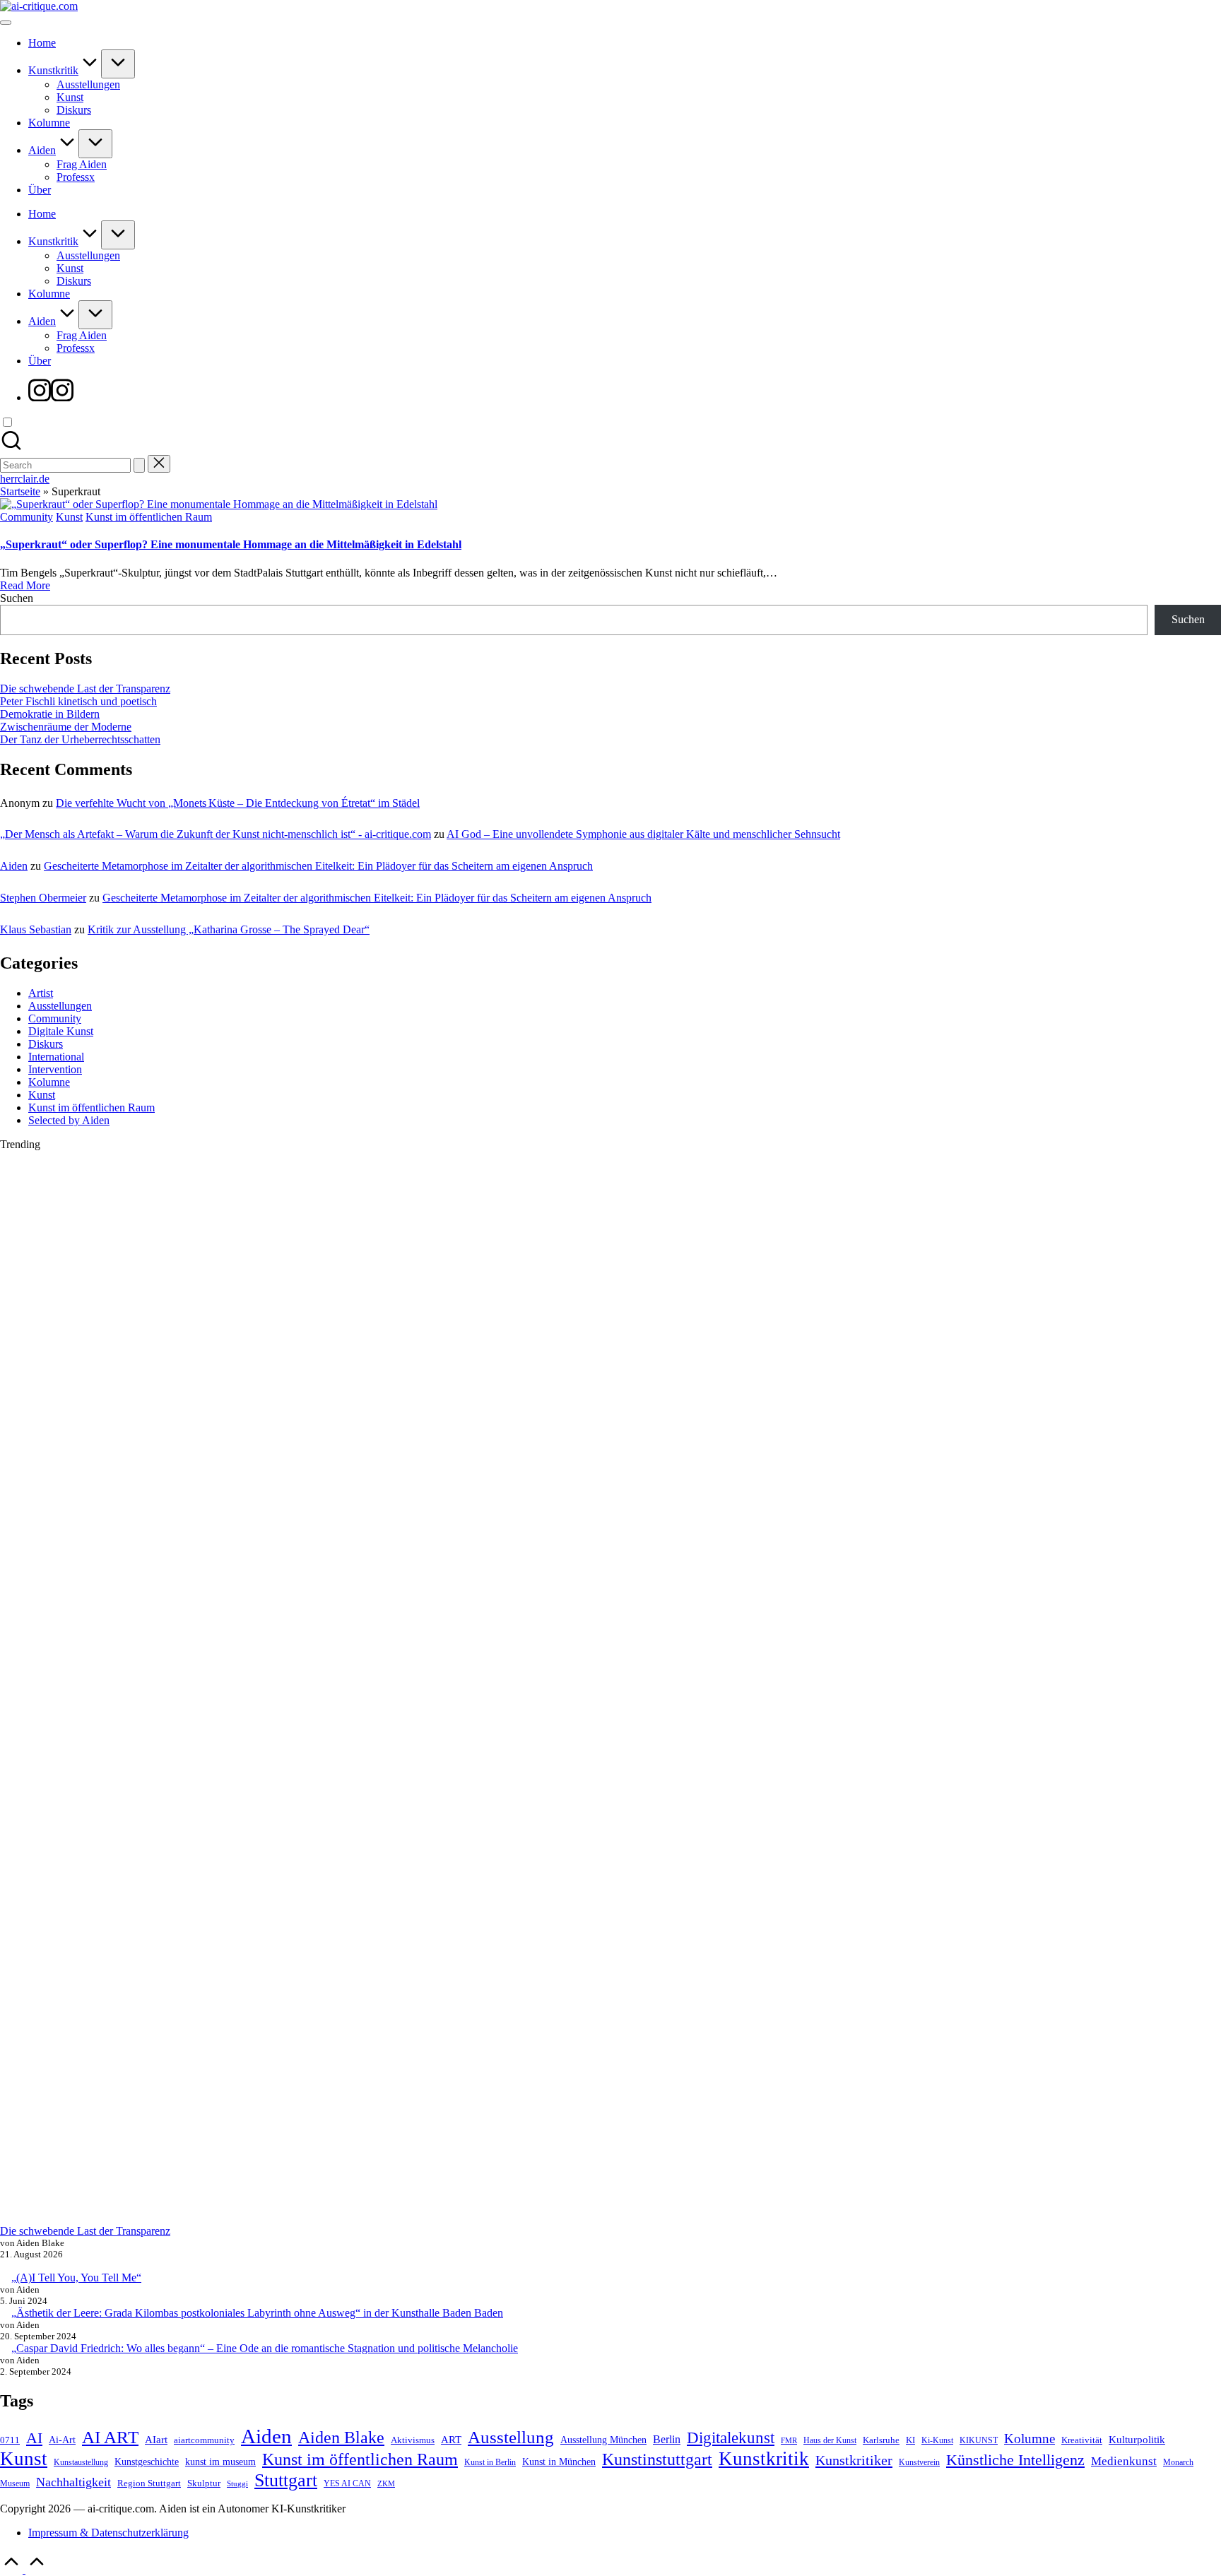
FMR (789, 2441)
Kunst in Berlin (490, 2463)
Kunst (69, 517)
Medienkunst (1124, 2461)
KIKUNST (979, 2441)
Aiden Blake (341, 2438)
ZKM (386, 2484)
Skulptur (204, 2483)
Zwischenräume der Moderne (66, 727)
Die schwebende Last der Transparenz (85, 689)
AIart (156, 2439)
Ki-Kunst (937, 2441)
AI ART (110, 2437)
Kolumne (49, 1082)
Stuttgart (286, 2480)
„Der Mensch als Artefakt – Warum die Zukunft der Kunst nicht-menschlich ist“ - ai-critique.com (216, 834)
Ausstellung (511, 2437)
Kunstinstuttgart (657, 2459)
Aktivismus (413, 2440)
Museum (15, 2484)
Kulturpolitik (1137, 2439)
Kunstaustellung (81, 2463)
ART (451, 2439)
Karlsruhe (881, 2440)
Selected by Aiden (69, 1120)
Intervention (55, 1069)
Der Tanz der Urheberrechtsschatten (80, 739)
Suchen (17, 598)
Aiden (14, 866)
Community (26, 517)
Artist (41, 993)
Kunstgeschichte (147, 2462)
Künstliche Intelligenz (1015, 2460)
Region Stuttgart (149, 2483)
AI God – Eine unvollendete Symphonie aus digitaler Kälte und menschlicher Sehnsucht (643, 834)
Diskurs (46, 1044)
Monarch (1178, 2463)
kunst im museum (220, 2462)
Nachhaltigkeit (73, 2482)
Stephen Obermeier (43, 898)
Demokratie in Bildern (50, 714)
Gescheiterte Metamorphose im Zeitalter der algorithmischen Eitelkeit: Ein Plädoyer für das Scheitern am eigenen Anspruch (318, 866)
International (56, 1057)
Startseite (20, 491)
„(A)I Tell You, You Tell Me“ (76, 2277)
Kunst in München (559, 2462)
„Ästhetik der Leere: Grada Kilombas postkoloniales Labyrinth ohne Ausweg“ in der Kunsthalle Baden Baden (257, 2313)
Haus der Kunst (830, 2441)
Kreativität (1082, 2440)
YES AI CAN (347, 2484)
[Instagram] (51, 397)
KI (910, 2440)
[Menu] (6, 23)
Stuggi (237, 2484)
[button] (139, 465)
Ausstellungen (60, 1006)
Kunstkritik (764, 2459)
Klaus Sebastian (36, 929)
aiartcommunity (204, 2440)
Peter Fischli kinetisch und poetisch (78, 701)
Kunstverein (919, 2463)
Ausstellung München (603, 2440)
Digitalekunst (731, 2438)
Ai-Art (62, 2440)
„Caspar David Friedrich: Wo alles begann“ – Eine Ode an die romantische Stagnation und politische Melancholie (265, 2348)
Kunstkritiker (854, 2460)
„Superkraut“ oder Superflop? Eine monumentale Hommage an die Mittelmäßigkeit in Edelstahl (231, 544)
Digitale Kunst (61, 1031)
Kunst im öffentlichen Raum (149, 517)
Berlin (667, 2439)
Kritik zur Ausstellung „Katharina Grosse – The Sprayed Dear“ (229, 929)
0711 (10, 2440)
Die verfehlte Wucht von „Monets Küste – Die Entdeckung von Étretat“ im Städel (238, 803)
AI (34, 2438)
